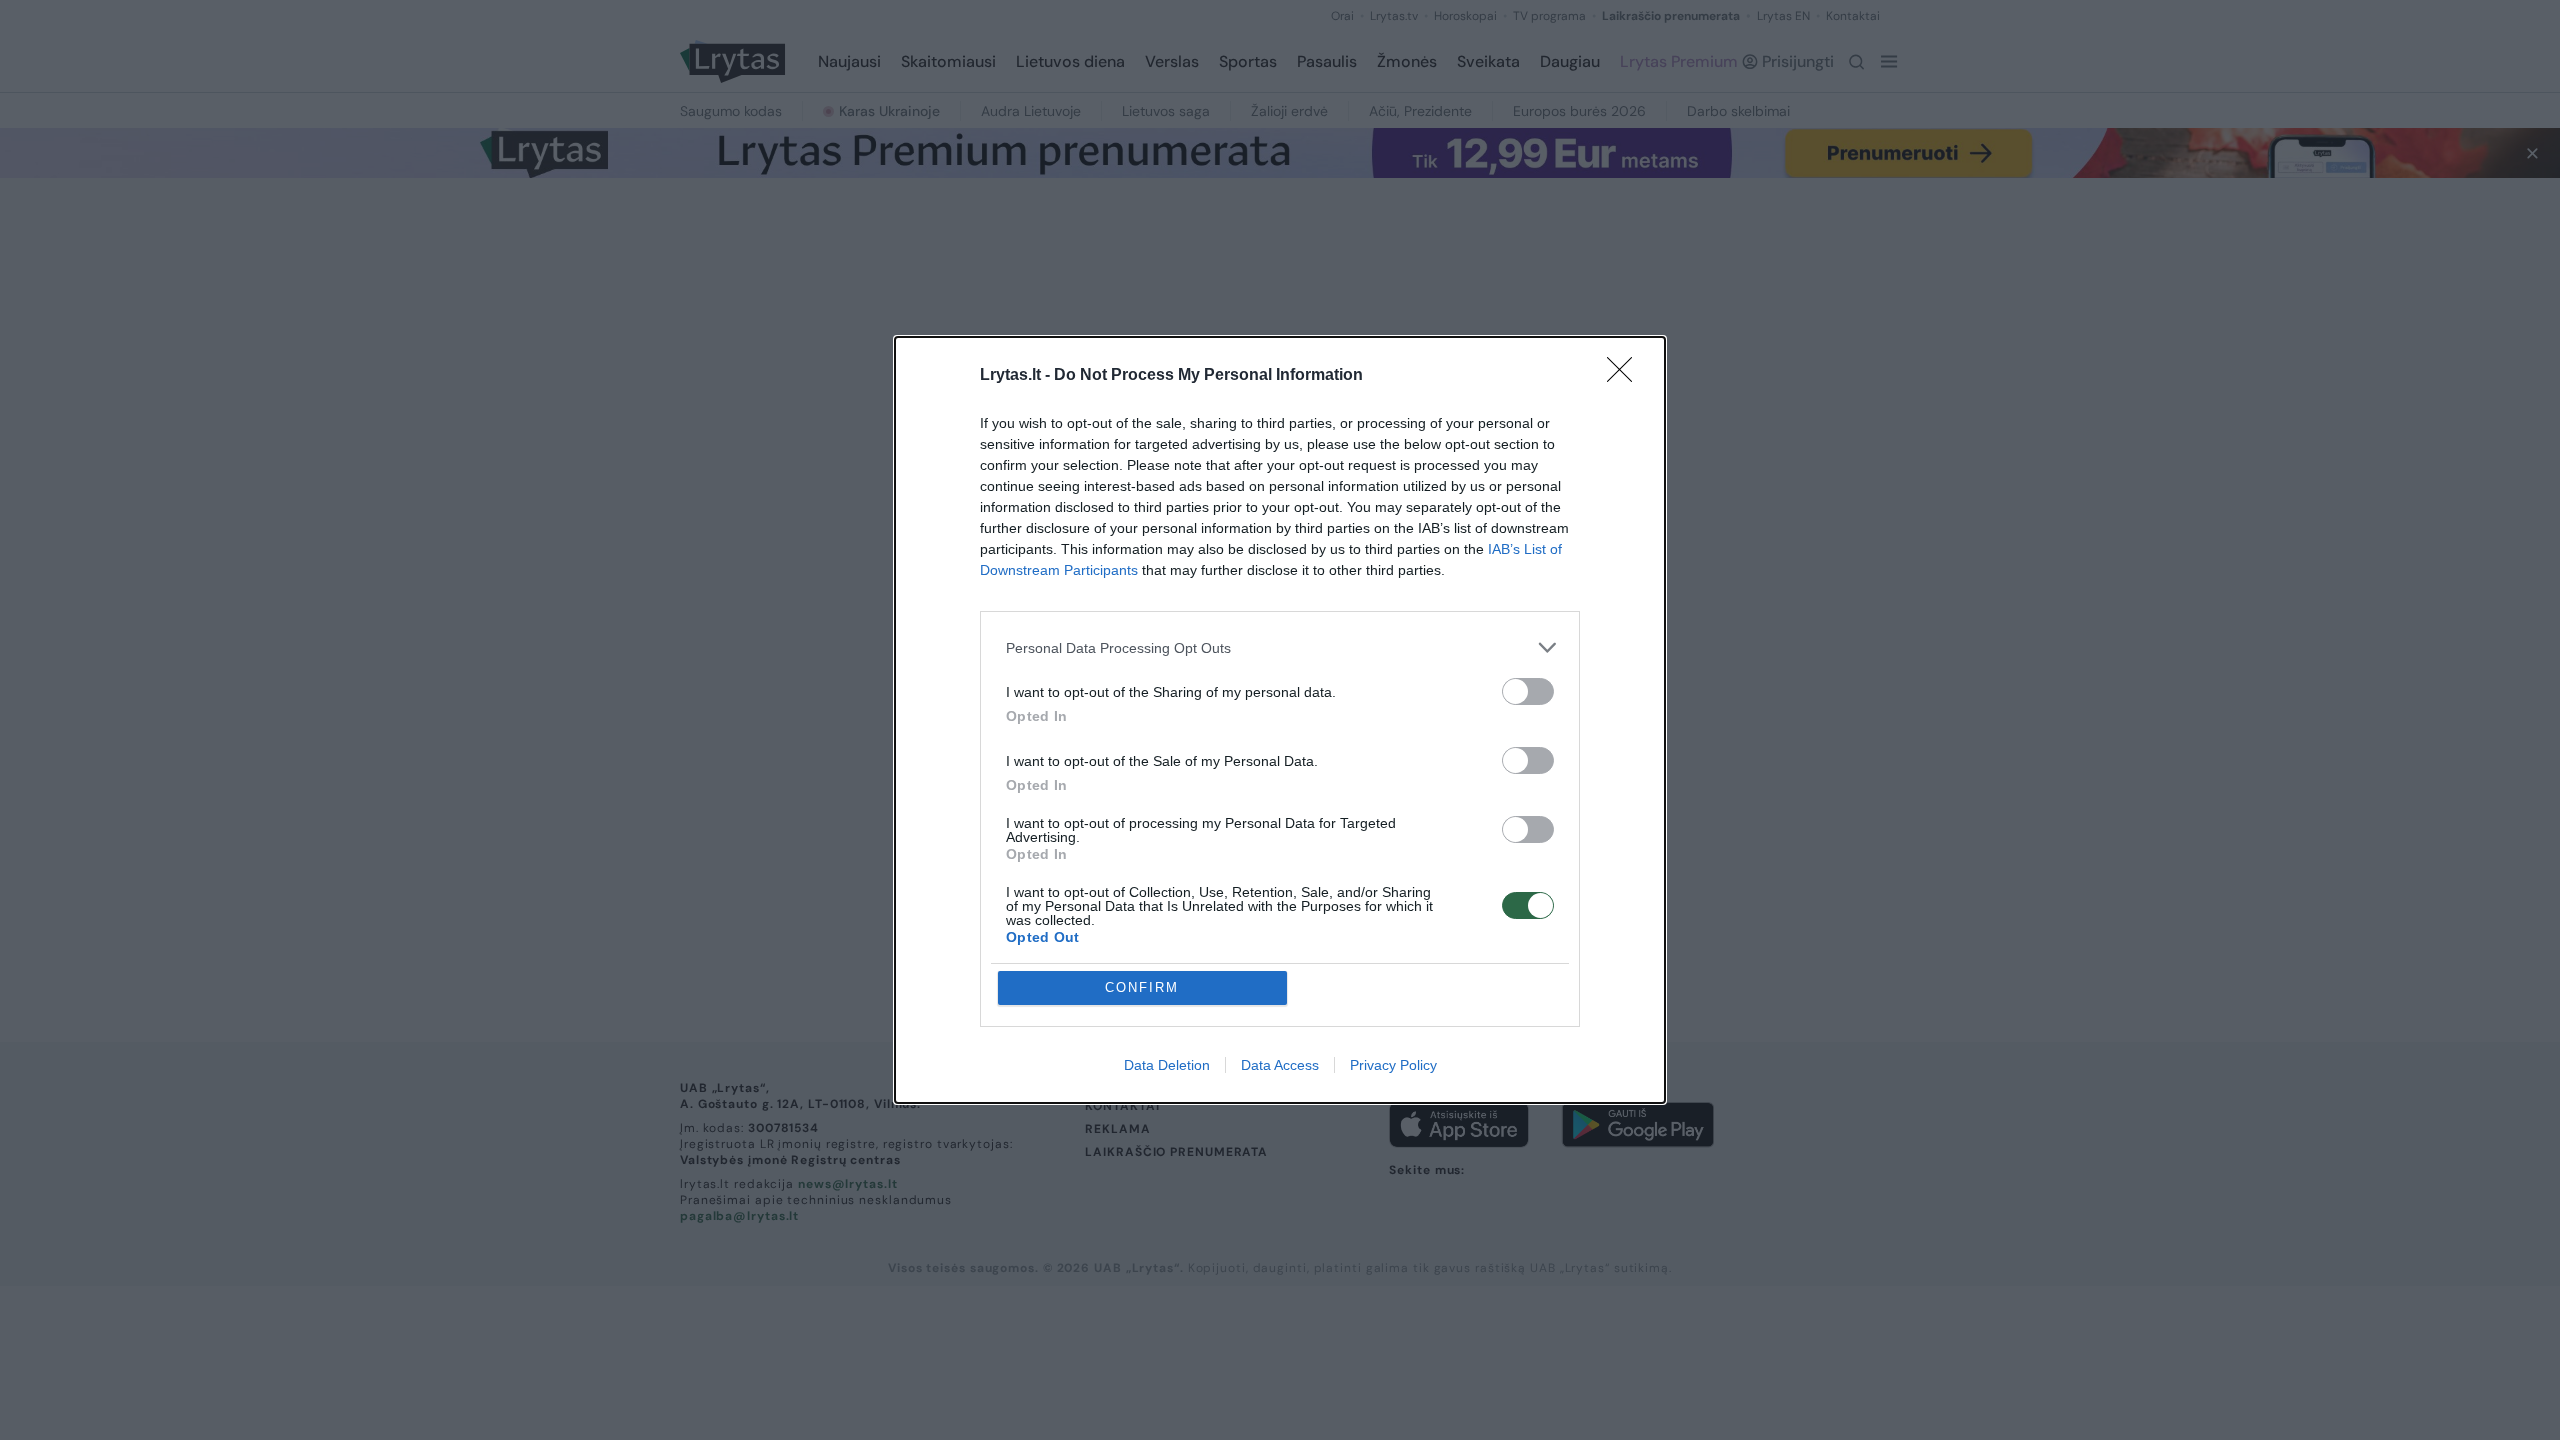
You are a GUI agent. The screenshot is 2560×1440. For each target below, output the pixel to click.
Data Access (1280, 1065)
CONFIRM (1142, 987)
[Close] (1626, 376)
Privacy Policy (1393, 1065)
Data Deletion (1167, 1065)
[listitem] (1280, 647)
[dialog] (1280, 720)
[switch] (1528, 691)
